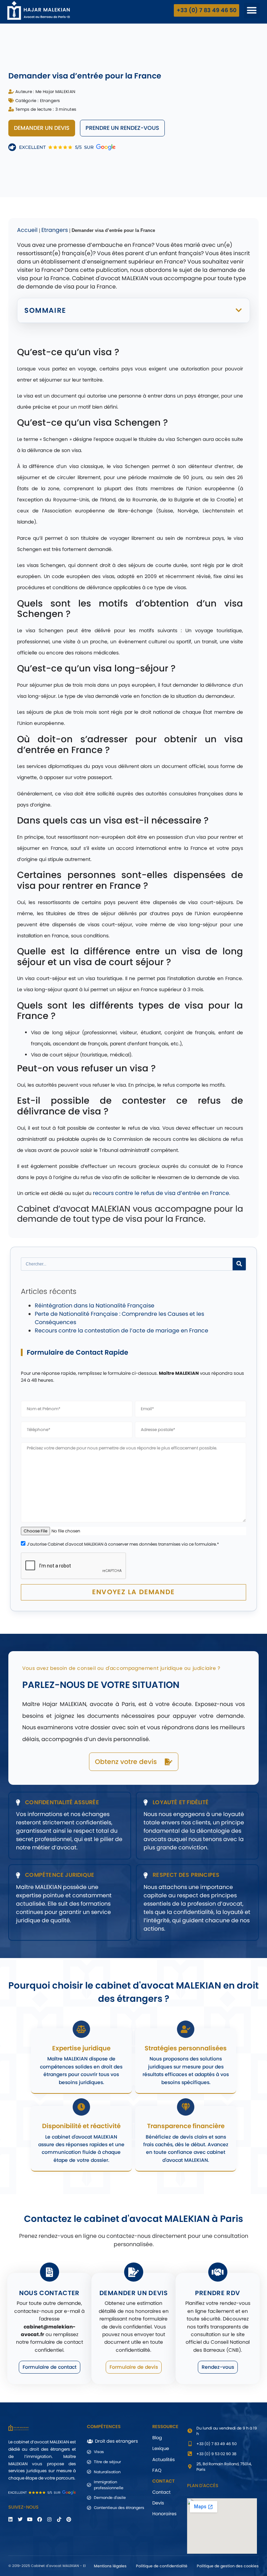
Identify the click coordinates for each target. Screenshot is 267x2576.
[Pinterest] (69, 2519)
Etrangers (50, 101)
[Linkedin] (10, 2519)
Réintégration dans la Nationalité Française (95, 1306)
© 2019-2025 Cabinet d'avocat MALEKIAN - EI (47, 2566)
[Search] (239, 1264)
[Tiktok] (59, 2519)
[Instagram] (49, 2519)
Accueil (27, 230)
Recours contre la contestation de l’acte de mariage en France (122, 1331)
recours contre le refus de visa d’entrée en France (161, 1193)
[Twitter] (20, 2519)
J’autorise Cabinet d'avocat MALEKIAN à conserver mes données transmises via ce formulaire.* (123, 1544)
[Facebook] (40, 2519)
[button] (252, 11)
